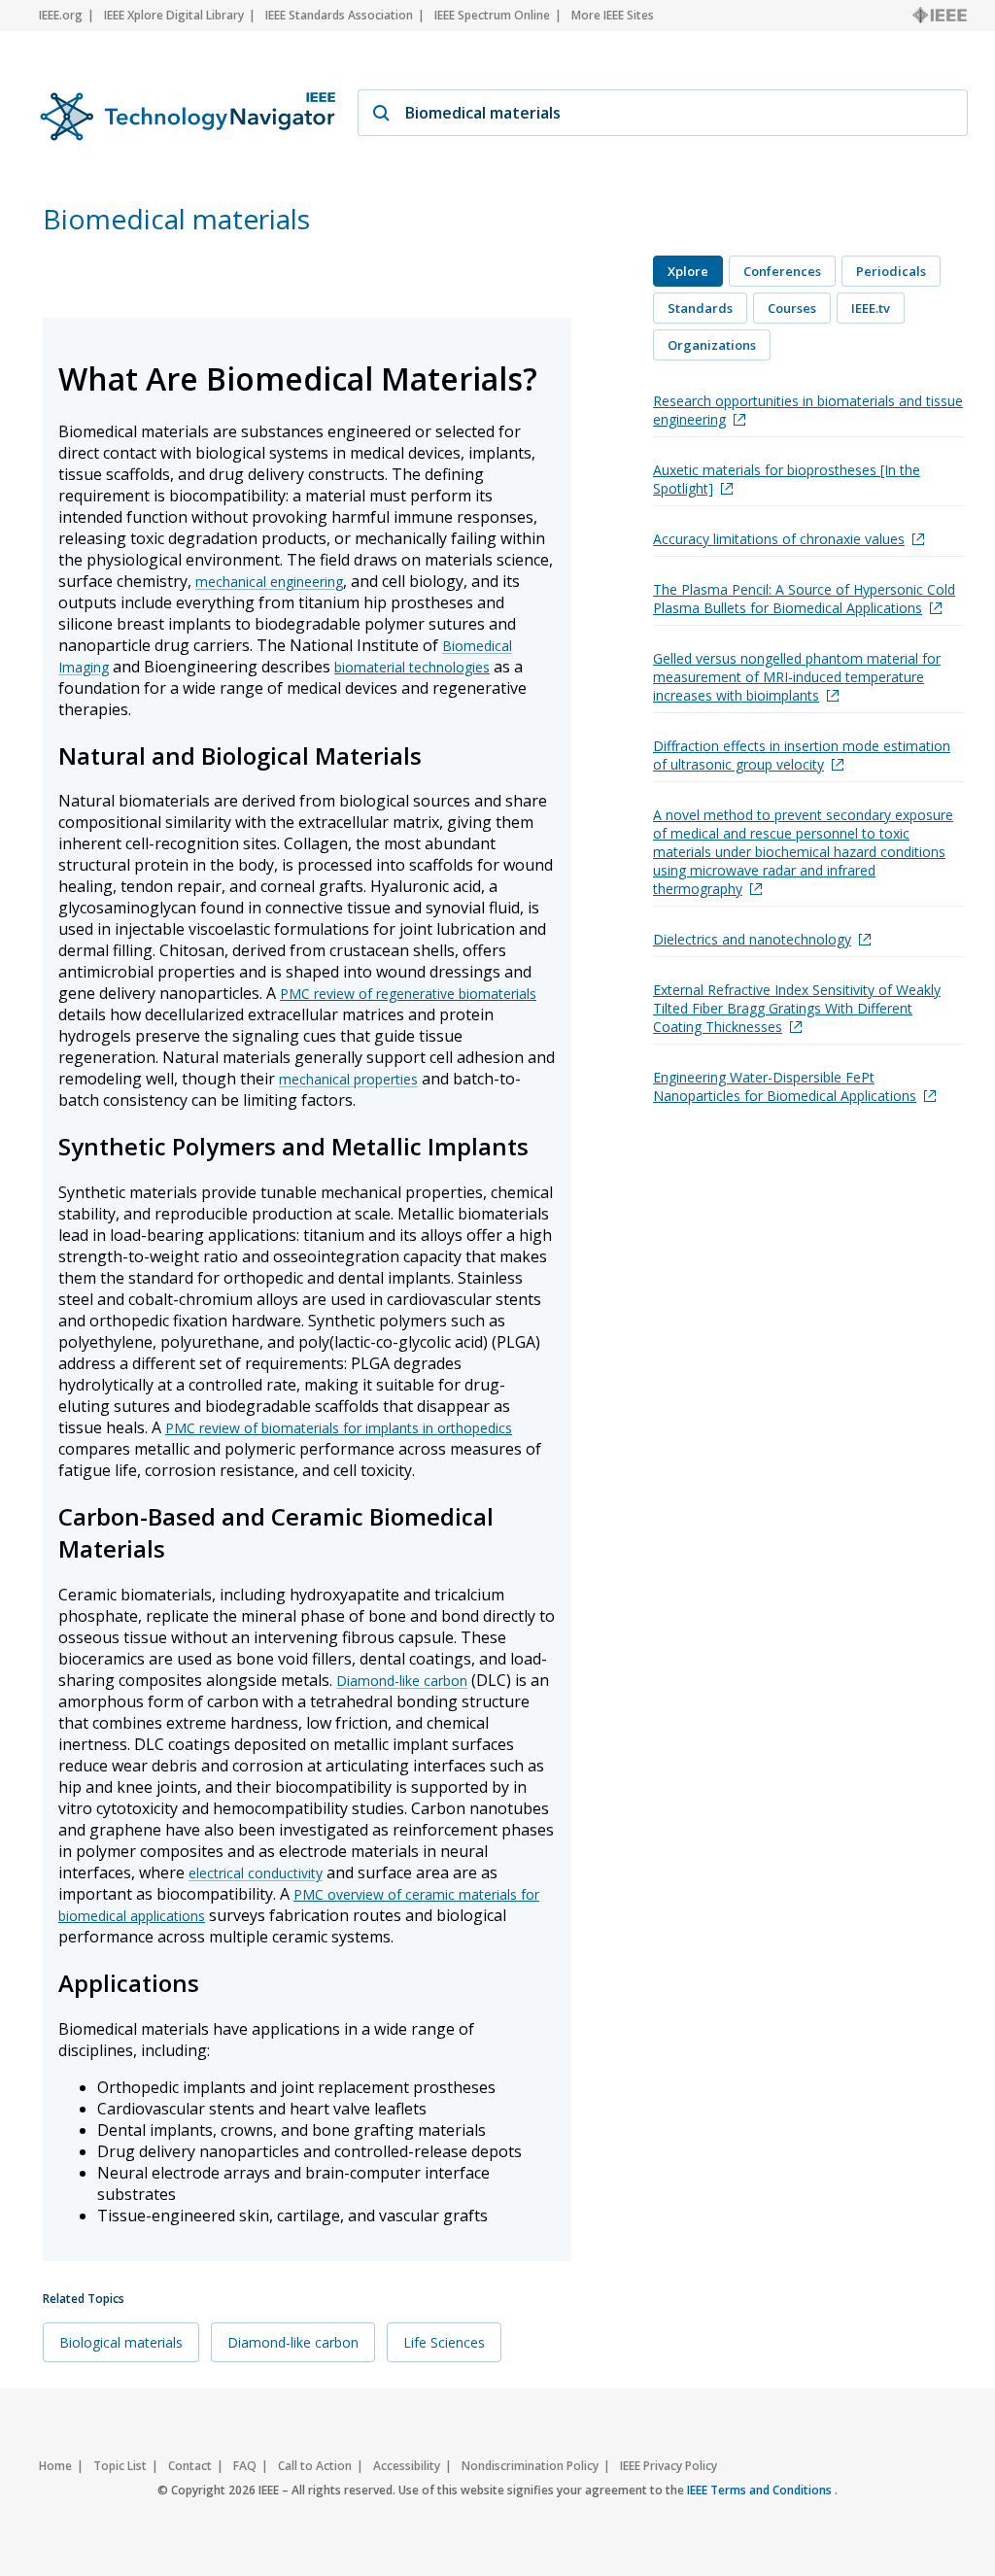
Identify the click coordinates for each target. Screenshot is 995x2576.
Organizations (712, 345)
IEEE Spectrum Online (492, 15)
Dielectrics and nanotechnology (752, 939)
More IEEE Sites (613, 15)
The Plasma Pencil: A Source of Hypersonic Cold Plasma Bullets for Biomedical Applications (804, 599)
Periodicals (891, 271)
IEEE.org (61, 15)
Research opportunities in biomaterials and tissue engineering (808, 410)
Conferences (782, 271)
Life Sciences (444, 2342)
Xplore (688, 271)
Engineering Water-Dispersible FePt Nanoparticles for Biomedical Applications (785, 1086)
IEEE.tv (871, 308)
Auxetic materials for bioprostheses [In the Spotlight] (787, 479)
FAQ (245, 2466)
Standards (700, 308)
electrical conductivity (256, 1873)
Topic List (120, 2466)
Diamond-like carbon (402, 1681)
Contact (190, 2466)
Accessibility (407, 2466)
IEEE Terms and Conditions (761, 2490)
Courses (792, 308)
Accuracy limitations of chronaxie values (779, 539)
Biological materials (121, 2342)
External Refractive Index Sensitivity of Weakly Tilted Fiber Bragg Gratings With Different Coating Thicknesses (797, 1008)
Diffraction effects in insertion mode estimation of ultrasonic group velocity (802, 755)
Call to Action (315, 2466)
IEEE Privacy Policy (669, 2466)
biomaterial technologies (412, 667)
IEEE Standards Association (339, 15)
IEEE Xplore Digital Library (174, 15)
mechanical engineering (269, 582)
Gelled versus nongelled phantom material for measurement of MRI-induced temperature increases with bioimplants (797, 677)
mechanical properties (348, 1079)
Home (55, 2466)
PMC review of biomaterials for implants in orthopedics (339, 1428)
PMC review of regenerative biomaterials (408, 994)
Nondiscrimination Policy (530, 2466)
